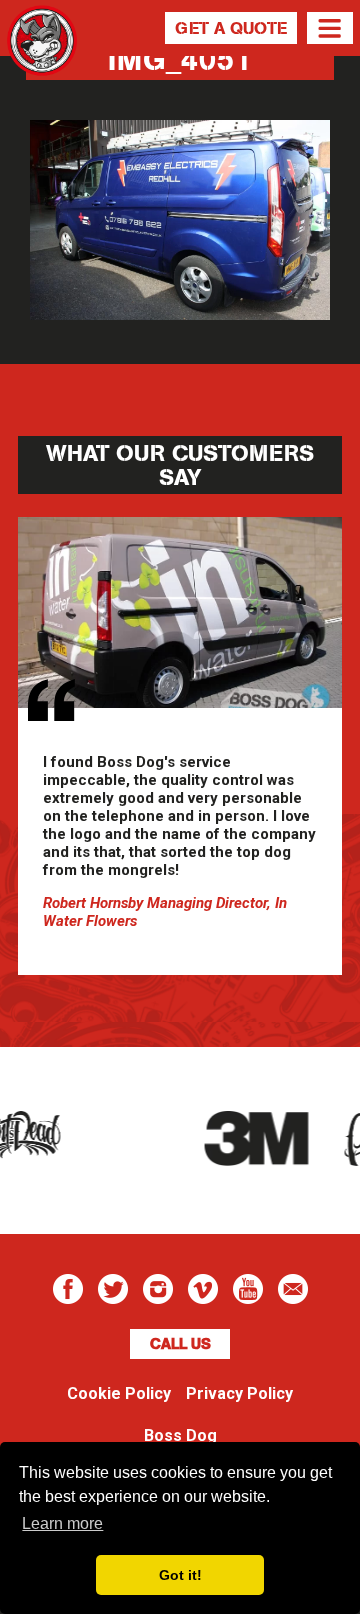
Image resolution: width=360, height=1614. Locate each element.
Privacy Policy (239, 1393)
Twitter (113, 1289)
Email (293, 1289)
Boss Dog (42, 65)
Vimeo (203, 1289)
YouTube (248, 1289)
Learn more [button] (62, 1523)
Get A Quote (231, 28)
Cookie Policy (119, 1393)
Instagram (158, 1289)
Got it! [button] (180, 1575)
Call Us (180, 1344)
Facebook (68, 1289)
